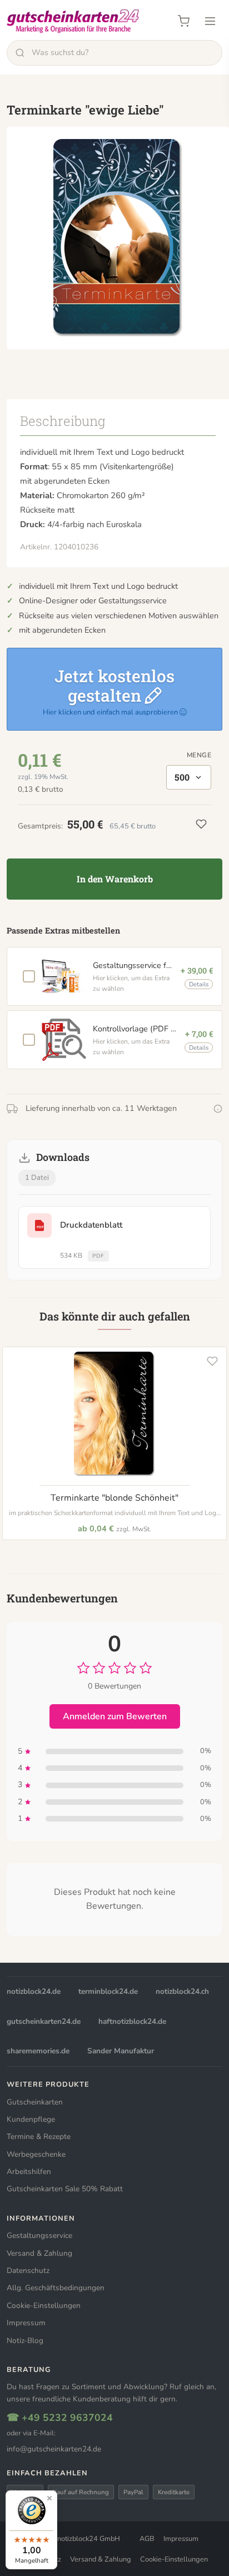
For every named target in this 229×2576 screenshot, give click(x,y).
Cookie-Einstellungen (44, 2306)
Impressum (26, 2323)
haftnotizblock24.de (132, 2021)
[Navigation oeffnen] (210, 21)
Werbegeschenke (36, 2154)
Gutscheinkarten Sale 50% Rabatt (65, 2189)
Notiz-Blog (25, 2341)
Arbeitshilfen (29, 2172)
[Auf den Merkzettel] (212, 1361)
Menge (199, 755)
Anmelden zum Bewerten (115, 1716)
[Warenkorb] (183, 21)
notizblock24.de (34, 1991)
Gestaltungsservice (39, 2235)
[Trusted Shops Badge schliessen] (49, 2498)
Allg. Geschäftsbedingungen (56, 2288)
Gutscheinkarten (35, 2102)
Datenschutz (28, 2270)
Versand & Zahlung (39, 2253)
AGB (147, 2539)
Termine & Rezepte (39, 2136)
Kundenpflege (31, 2119)
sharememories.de (38, 2051)
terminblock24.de (108, 1991)
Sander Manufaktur (121, 2051)
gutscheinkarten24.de (44, 2021)
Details (199, 984)
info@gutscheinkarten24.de (54, 2449)
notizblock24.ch (182, 1991)
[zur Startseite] (73, 21)
